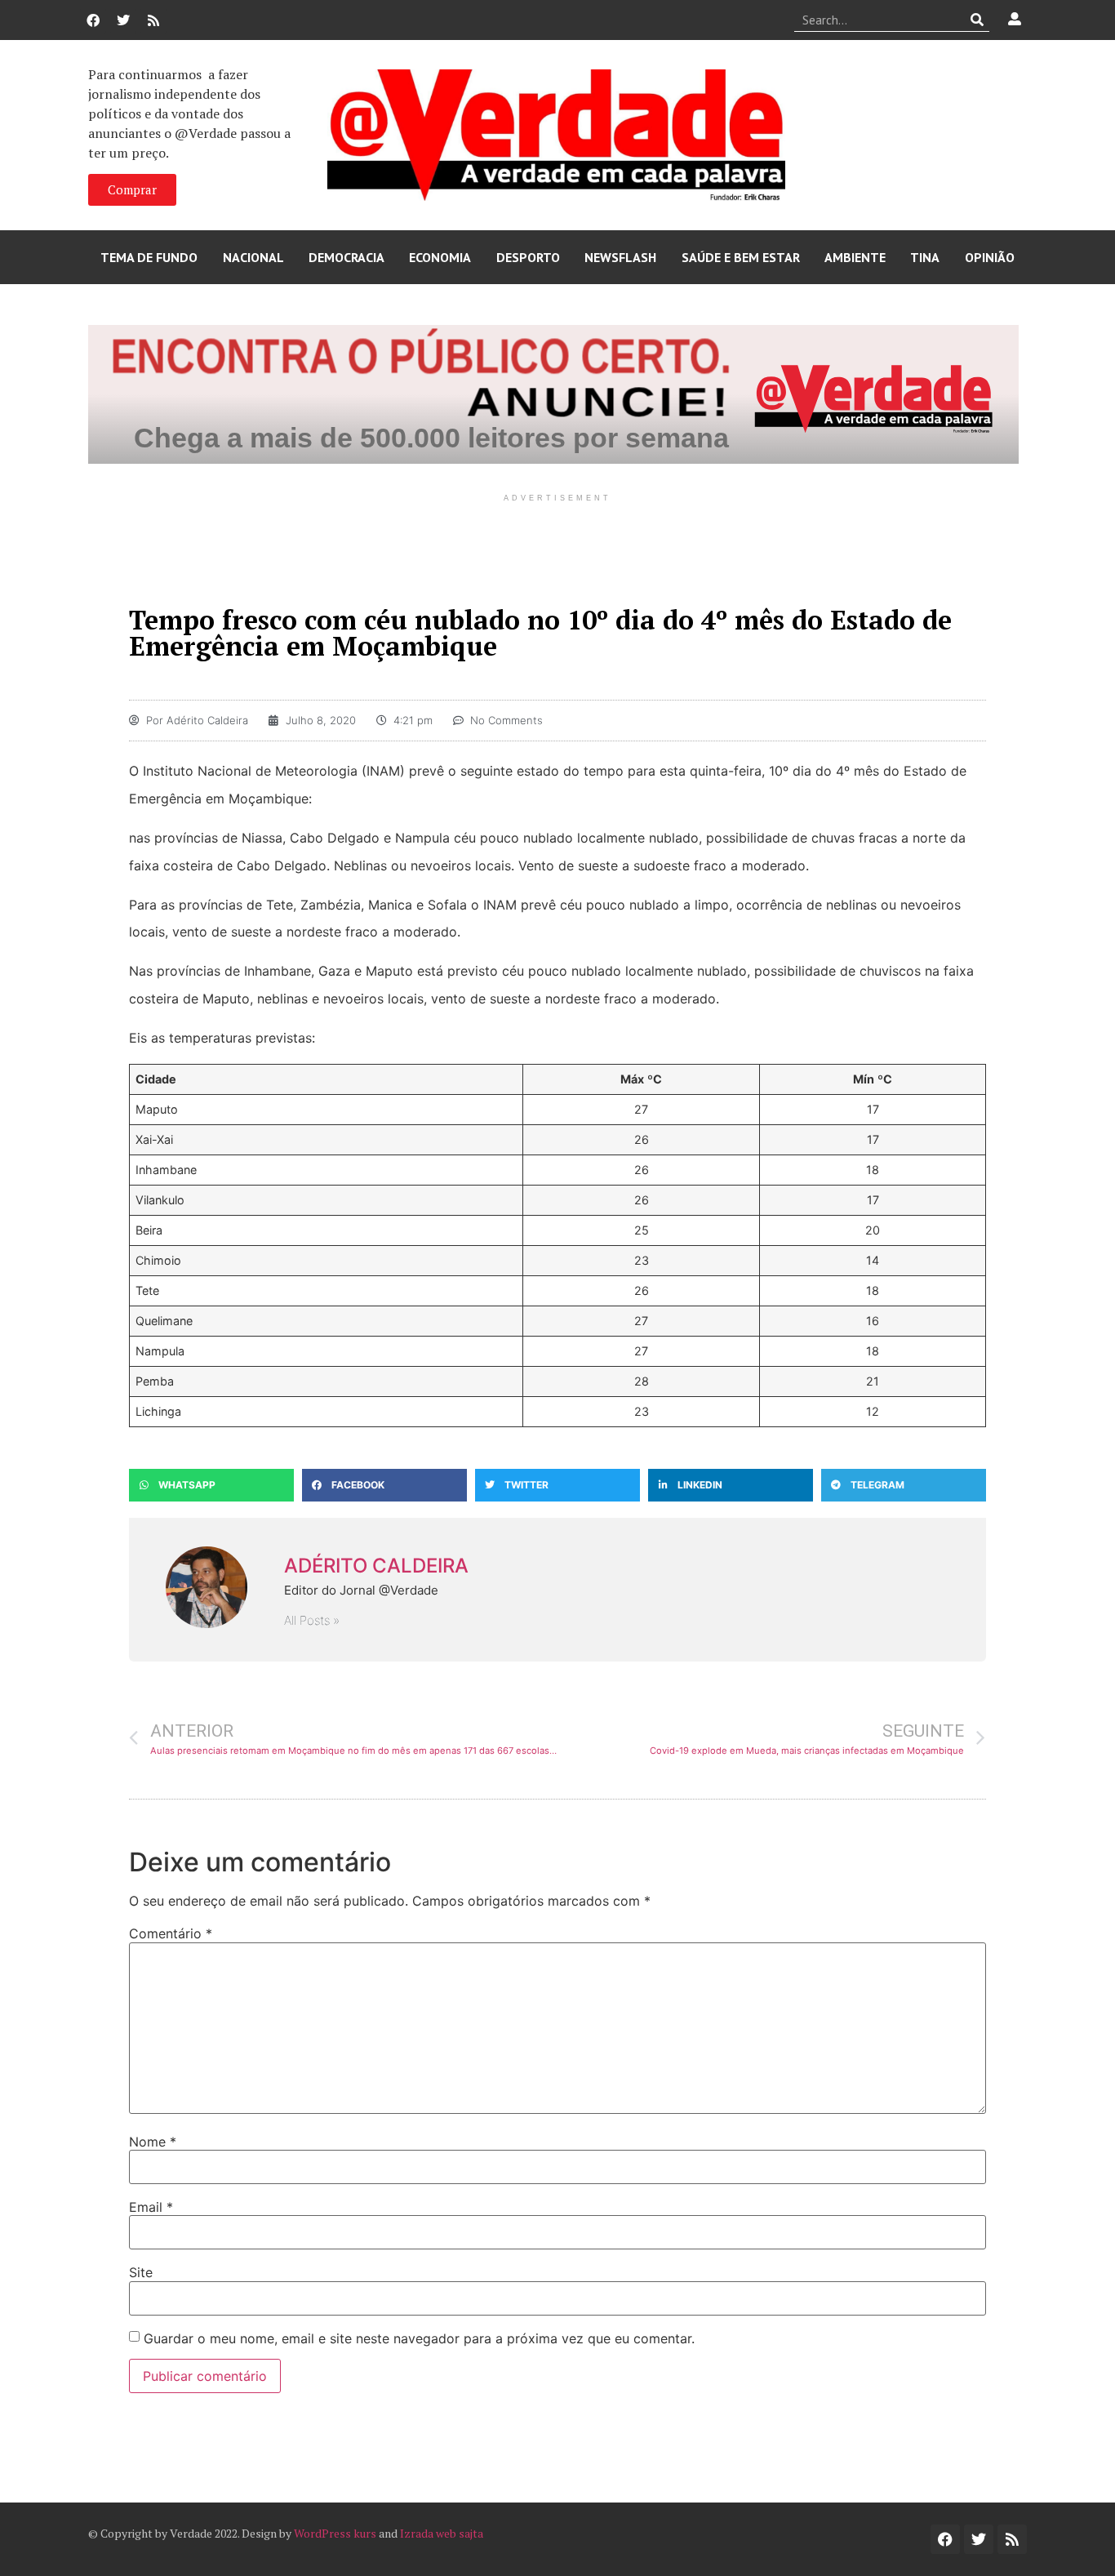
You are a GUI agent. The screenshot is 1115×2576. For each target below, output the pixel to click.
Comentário (171, 1933)
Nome (153, 2142)
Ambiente (855, 257)
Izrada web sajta (442, 2533)
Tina (925, 257)
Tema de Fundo (149, 257)
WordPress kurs (335, 2533)
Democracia (346, 257)
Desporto (528, 257)
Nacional (253, 257)
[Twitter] (123, 20)
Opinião (990, 257)
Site (141, 2272)
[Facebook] (93, 20)
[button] (211, 1485)
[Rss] (153, 20)
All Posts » (312, 1620)
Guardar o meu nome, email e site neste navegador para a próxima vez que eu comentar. (419, 2338)
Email (151, 2207)
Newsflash (620, 257)
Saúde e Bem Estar (741, 257)
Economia (440, 257)
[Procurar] (977, 20)
